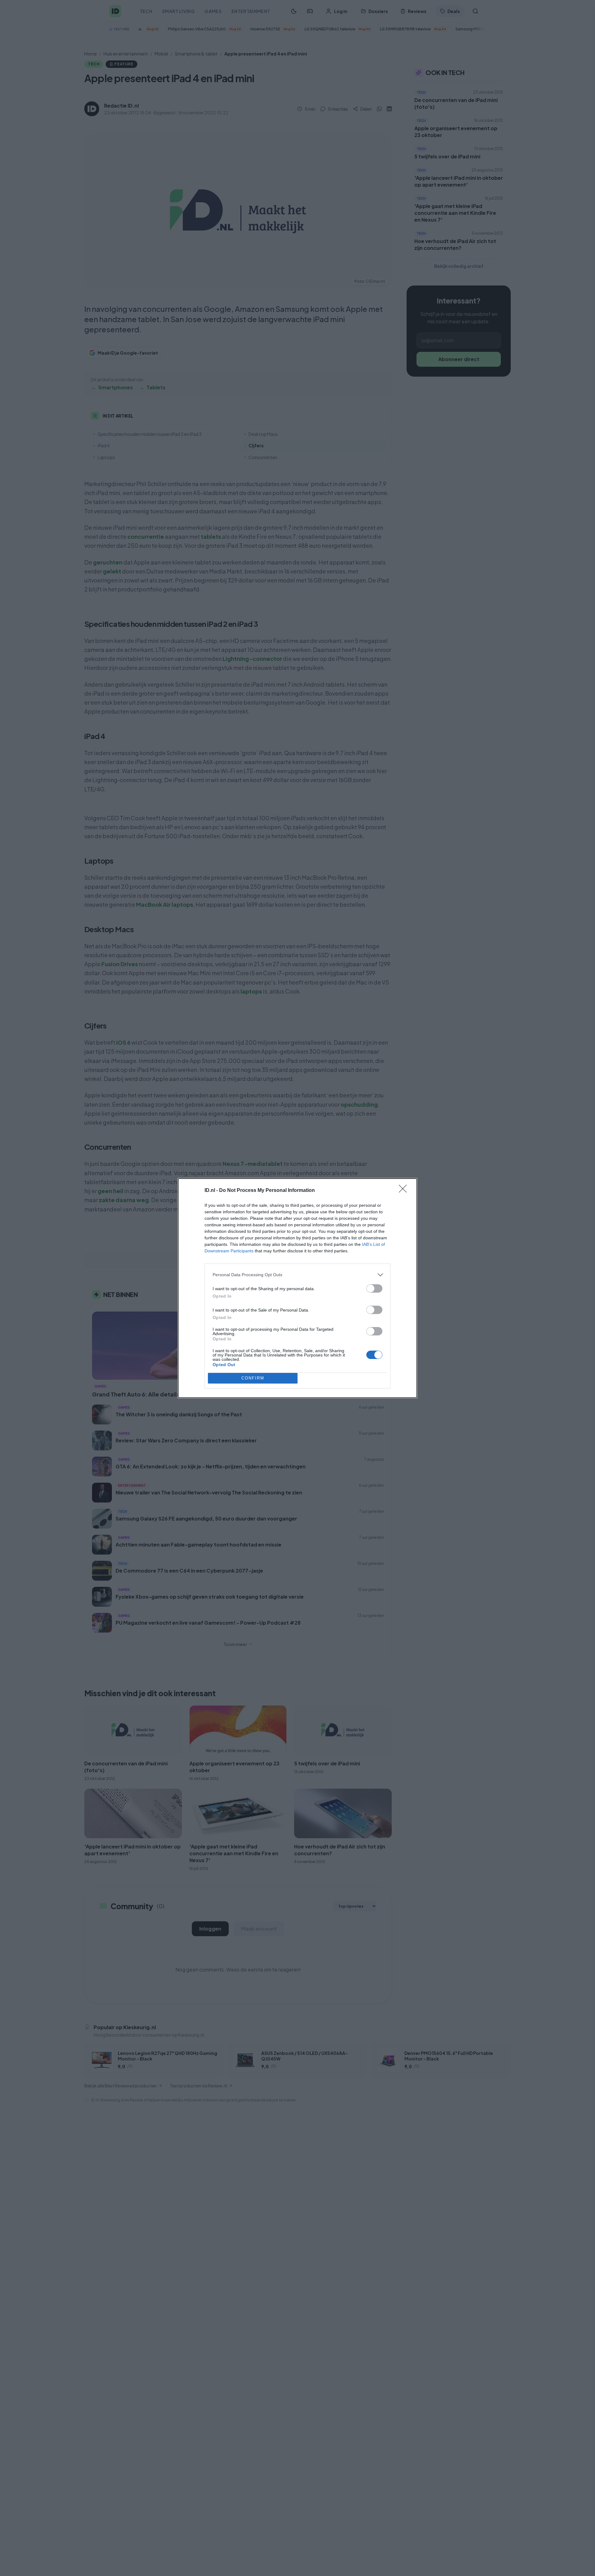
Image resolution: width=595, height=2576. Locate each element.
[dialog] (297, 1288)
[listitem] (297, 1275)
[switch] (374, 1288)
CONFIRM (253, 1378)
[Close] (405, 1191)
